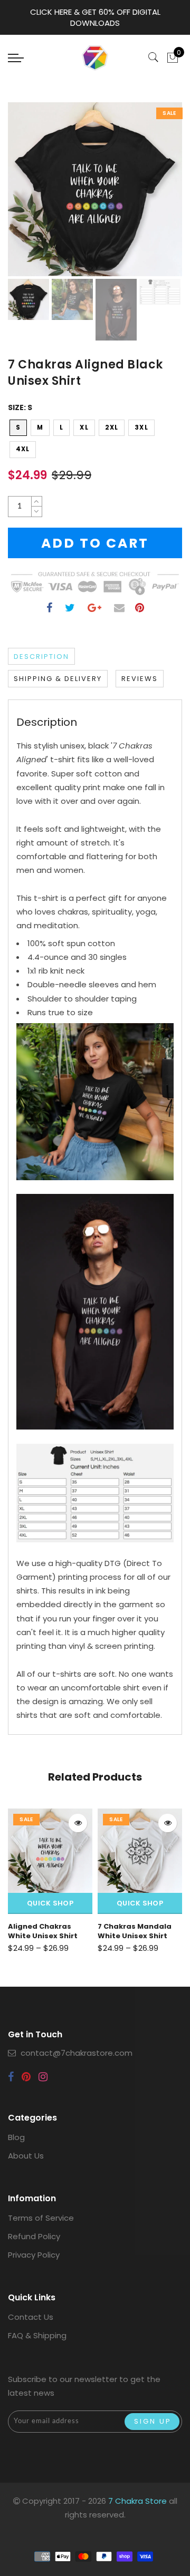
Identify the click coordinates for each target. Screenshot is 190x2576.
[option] (95, 189)
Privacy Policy (34, 2255)
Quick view (78, 1823)
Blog (16, 2137)
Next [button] (149, 195)
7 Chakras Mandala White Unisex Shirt (135, 1931)
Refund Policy (34, 2236)
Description (41, 657)
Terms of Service (41, 2218)
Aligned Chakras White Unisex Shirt (43, 1931)
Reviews (140, 679)
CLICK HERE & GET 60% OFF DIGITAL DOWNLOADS (95, 17)
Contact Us (31, 2317)
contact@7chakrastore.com (77, 2053)
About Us (26, 2156)
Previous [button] (27, 195)
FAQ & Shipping (37, 2335)
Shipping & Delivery (58, 679)
